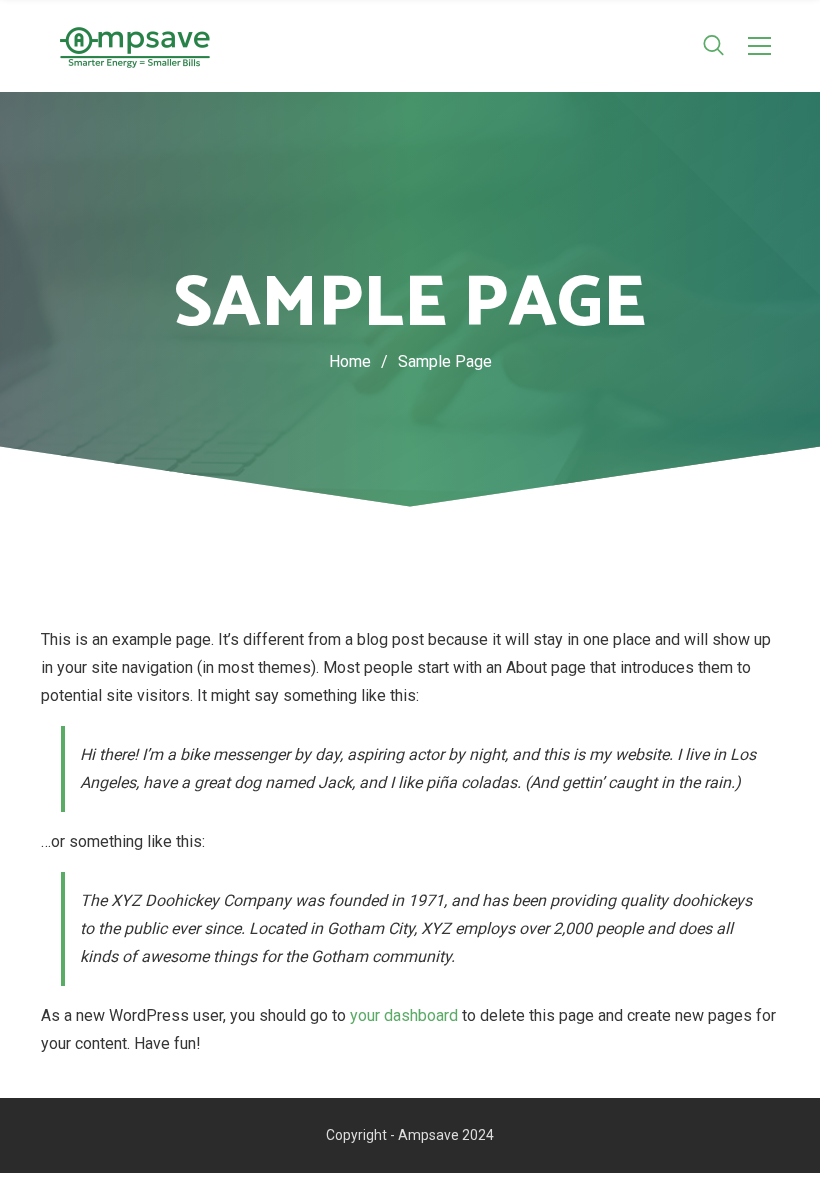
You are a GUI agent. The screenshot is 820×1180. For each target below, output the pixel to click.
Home (350, 361)
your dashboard (404, 1015)
